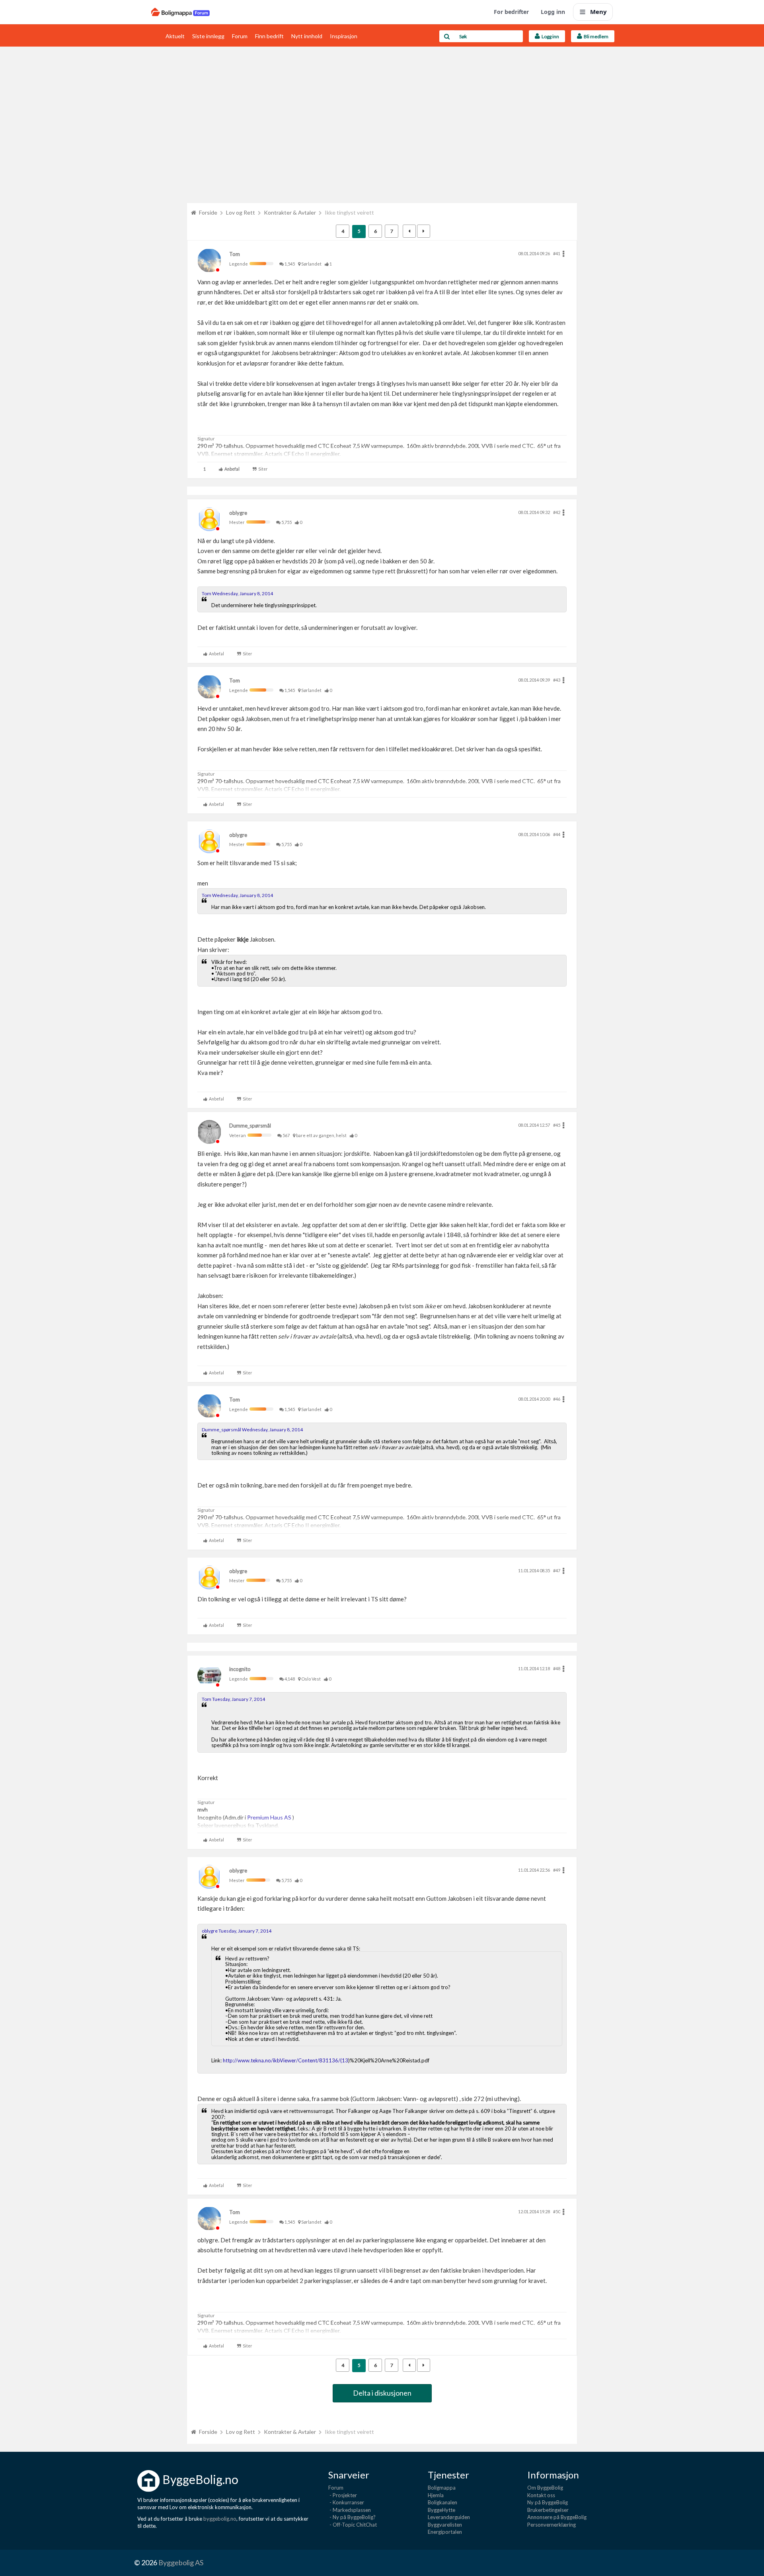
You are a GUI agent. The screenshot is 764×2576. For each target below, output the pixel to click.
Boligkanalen (442, 2502)
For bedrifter (511, 12)
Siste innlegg (208, 36)
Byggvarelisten (445, 2525)
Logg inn (553, 12)
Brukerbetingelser (548, 2510)
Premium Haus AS (270, 1817)
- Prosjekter (343, 2495)
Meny (598, 12)
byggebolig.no (220, 2519)
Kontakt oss (541, 2495)
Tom (235, 254)
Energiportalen (445, 2532)
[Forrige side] (409, 231)
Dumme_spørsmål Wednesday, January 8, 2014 (252, 1430)
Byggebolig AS (181, 2562)
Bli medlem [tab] (595, 36)
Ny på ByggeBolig (548, 2502)
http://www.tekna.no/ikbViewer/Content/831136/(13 (286, 2060)
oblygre (238, 513)
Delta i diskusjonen (382, 2393)
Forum (240, 36)
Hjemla (436, 2495)
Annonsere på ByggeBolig (557, 2517)
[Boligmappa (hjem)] (180, 12)
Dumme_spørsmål (250, 1126)
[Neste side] (424, 231)
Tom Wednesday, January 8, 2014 (237, 593)
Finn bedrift (269, 36)
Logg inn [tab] (550, 36)
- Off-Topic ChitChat (353, 2525)
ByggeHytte (441, 2510)
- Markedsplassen (350, 2510)
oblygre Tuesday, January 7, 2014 (237, 1931)
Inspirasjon (344, 36)
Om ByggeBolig (545, 2488)
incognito (240, 1669)
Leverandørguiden (449, 2517)
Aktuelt (175, 36)
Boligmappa (442, 2488)
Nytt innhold (307, 36)
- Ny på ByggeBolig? (352, 2517)
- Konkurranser (346, 2502)
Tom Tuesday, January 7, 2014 (233, 1699)
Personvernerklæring (552, 2525)
